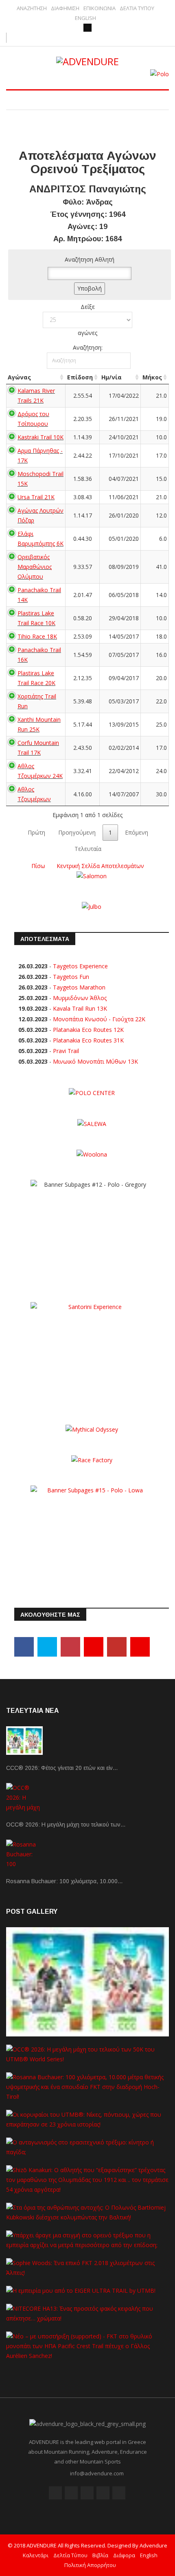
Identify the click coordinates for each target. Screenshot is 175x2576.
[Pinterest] (94, 1647)
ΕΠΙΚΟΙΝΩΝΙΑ (100, 8)
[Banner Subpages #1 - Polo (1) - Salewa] (160, 74)
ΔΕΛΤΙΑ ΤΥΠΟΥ (137, 8)
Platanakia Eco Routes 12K (88, 1030)
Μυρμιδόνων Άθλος (80, 998)
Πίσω (38, 866)
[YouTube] (117, 1647)
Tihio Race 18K (37, 636)
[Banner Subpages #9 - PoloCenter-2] (92, 1092)
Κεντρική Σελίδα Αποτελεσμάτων (100, 866)
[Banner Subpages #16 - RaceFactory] (92, 1460)
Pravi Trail (66, 1051)
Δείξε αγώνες (87, 320)
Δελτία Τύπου (70, 2555)
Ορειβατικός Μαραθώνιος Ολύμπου (35, 567)
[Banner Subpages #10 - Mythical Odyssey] (92, 1429)
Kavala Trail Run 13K (80, 1008)
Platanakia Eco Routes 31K (88, 1040)
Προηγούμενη (77, 832)
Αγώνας (19, 377)
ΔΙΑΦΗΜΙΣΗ (65, 8)
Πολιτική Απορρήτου (90, 2565)
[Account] (87, 28)
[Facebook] (24, 1647)
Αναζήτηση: (88, 347)
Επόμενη (137, 832)
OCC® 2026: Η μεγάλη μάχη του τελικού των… (66, 1825)
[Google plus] (70, 1647)
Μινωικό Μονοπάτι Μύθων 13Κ (95, 1061)
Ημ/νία (112, 377)
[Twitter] (47, 1647)
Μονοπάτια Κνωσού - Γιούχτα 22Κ (99, 1019)
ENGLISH (85, 18)
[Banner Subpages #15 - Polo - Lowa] (92, 1536)
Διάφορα (124, 2555)
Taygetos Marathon (79, 987)
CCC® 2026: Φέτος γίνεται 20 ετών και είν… (62, 1768)
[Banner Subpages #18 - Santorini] (92, 1352)
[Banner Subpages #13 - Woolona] (92, 1154)
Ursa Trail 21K (36, 497)
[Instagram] (140, 1647)
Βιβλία (100, 2555)
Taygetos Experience (80, 966)
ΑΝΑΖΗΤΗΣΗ (32, 8)
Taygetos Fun (71, 977)
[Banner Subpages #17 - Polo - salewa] (92, 1123)
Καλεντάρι (36, 2555)
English (149, 2555)
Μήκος (152, 377)
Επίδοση (80, 377)
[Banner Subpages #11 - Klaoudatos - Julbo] (92, 906)
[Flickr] (87, 2493)
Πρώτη (36, 832)
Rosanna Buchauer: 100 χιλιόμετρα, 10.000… (65, 1881)
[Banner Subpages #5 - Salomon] (92, 876)
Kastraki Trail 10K (40, 437)
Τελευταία (88, 849)
